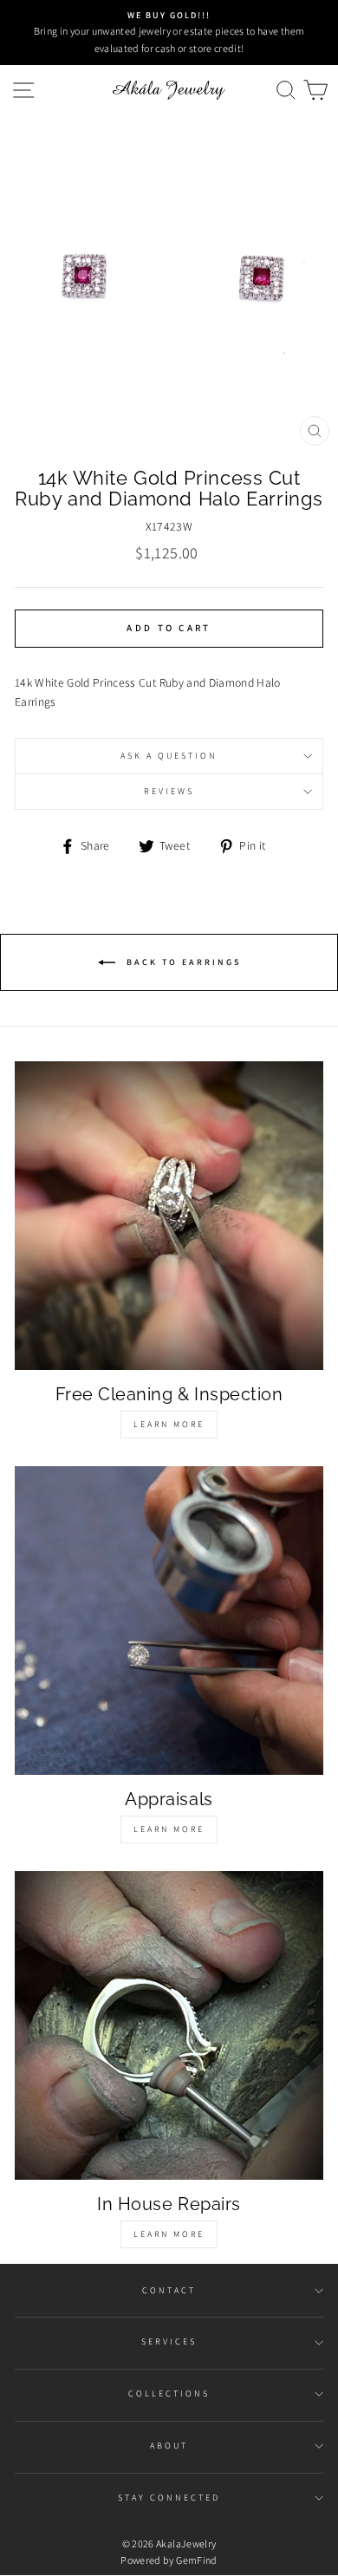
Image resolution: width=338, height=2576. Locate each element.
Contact (169, 2290)
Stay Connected (169, 2498)
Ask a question (169, 756)
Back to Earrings (182, 961)
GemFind (196, 2560)
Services (169, 2341)
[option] (169, 33)
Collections (169, 2393)
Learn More (169, 1424)
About (169, 2446)
